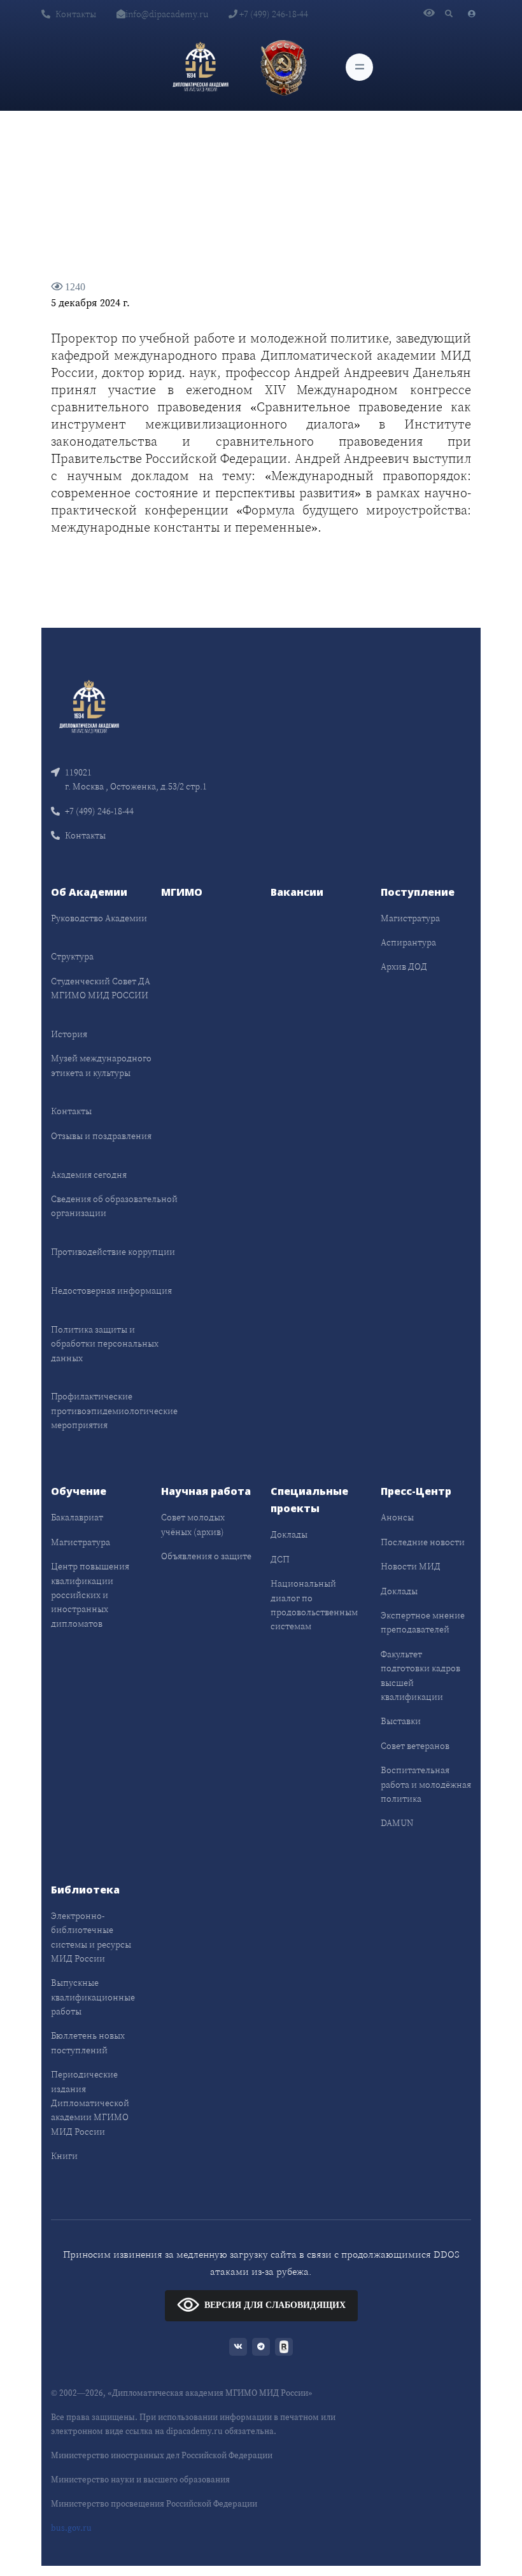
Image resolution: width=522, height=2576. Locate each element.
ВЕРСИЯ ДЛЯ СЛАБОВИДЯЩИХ (275, 2304)
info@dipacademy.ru (167, 14)
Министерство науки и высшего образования (140, 2480)
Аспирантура (408, 942)
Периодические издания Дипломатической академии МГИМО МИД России (90, 2103)
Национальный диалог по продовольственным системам (314, 1605)
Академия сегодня (89, 1175)
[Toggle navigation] (359, 67)
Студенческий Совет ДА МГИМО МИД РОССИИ (101, 988)
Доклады (289, 1534)
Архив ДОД (404, 966)
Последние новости (423, 1542)
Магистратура (410, 918)
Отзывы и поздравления (101, 1136)
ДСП (280, 1559)
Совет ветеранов (415, 1746)
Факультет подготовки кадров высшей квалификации (420, 1675)
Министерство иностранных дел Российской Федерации (162, 2455)
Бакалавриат (77, 1517)
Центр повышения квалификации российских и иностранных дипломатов (90, 1595)
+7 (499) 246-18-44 (273, 14)
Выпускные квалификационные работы (93, 1997)
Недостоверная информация (111, 1291)
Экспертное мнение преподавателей (423, 1622)
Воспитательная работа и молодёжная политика (426, 1784)
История (69, 1034)
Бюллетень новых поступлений (88, 2042)
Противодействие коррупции (113, 1252)
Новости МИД (411, 1566)
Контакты (76, 14)
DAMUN (397, 1823)
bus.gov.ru (71, 2528)
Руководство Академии (99, 918)
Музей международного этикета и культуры (101, 1065)
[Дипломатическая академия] (201, 67)
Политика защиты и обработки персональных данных (105, 1344)
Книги (64, 2156)
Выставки (401, 1721)
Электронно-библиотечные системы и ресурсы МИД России (91, 1937)
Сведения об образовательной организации (114, 1206)
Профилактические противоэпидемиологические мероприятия (114, 1411)
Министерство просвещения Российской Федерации (154, 2504)
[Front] (89, 706)
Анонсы (397, 1517)
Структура (72, 956)
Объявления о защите (206, 1556)
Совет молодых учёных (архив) (193, 1524)
